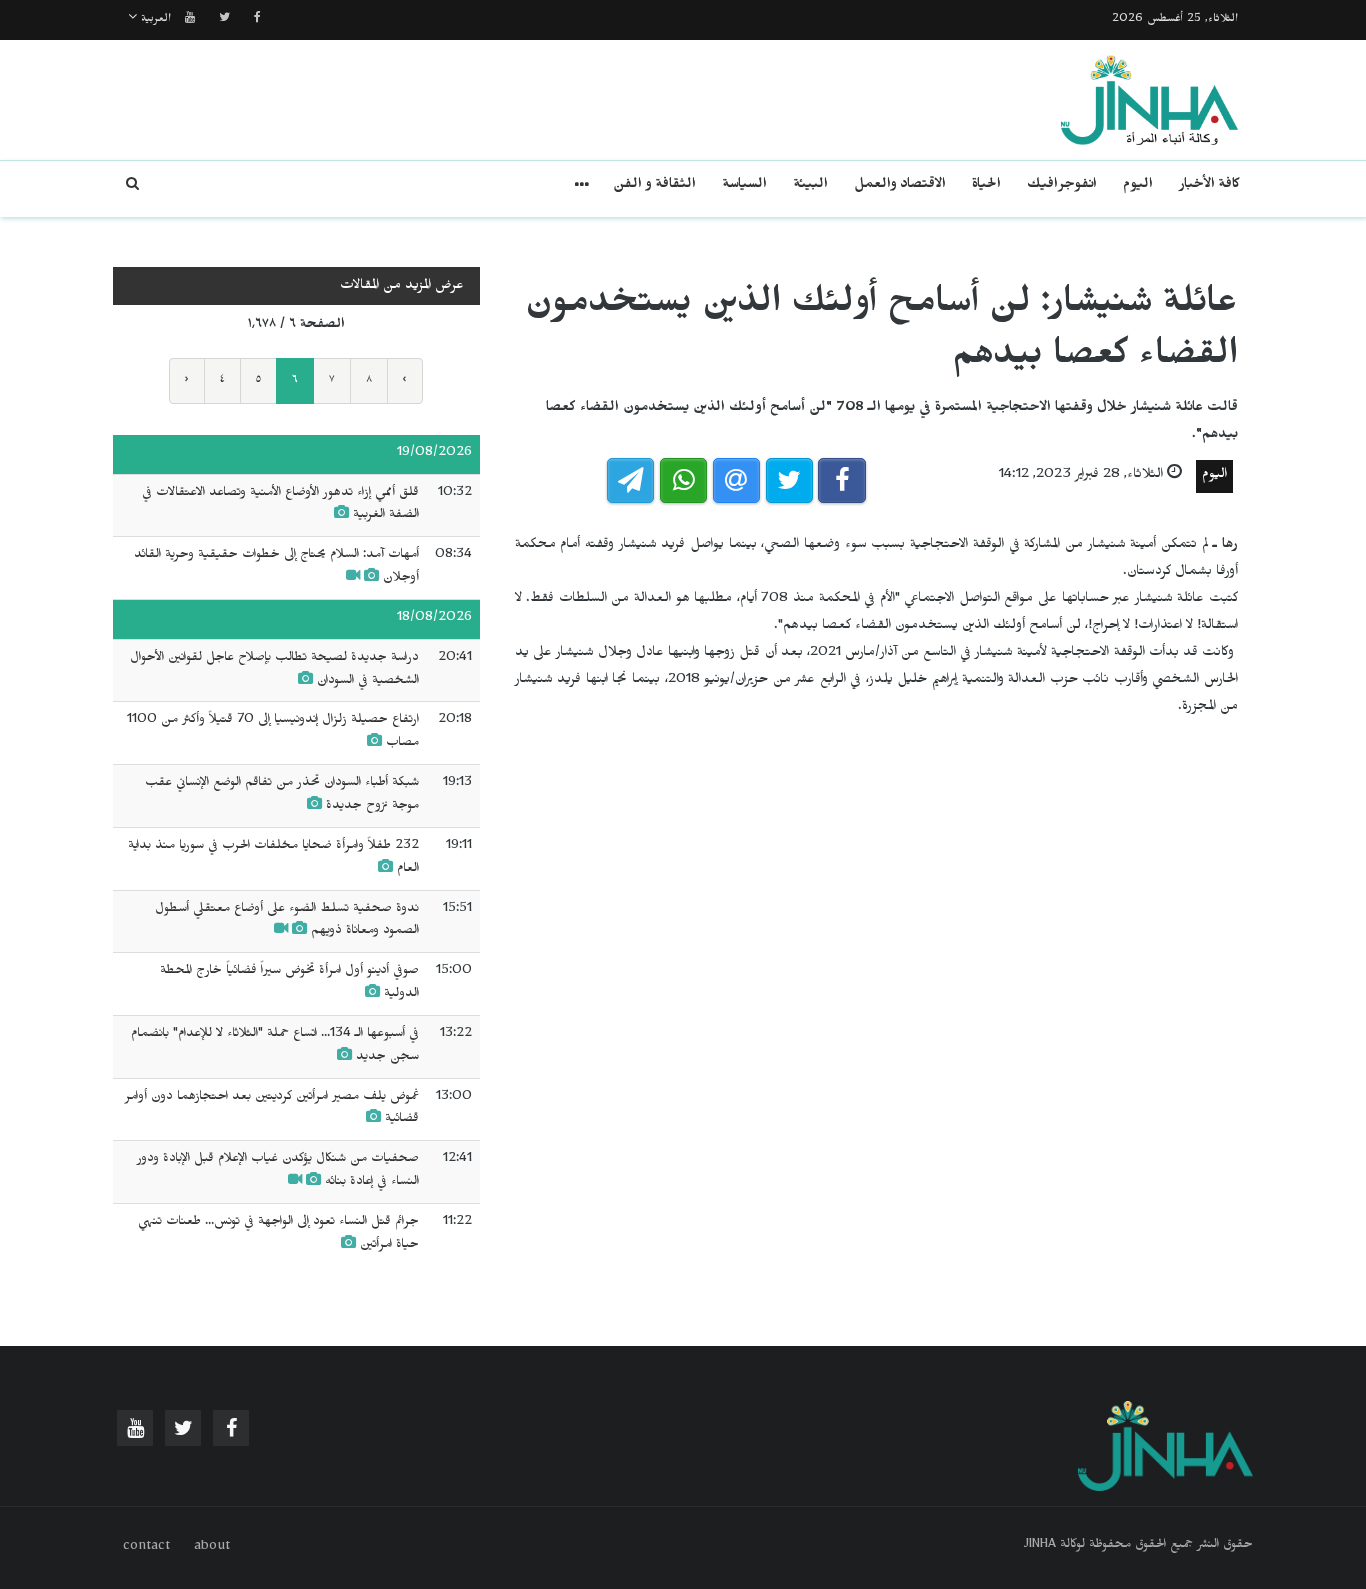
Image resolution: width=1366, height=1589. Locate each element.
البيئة (810, 186)
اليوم (1138, 186)
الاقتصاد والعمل (900, 186)
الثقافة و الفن (654, 186)
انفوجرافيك (1062, 186)
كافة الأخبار (1209, 186)
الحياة (986, 186)
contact (146, 1548)
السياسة (744, 186)
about (212, 1548)
